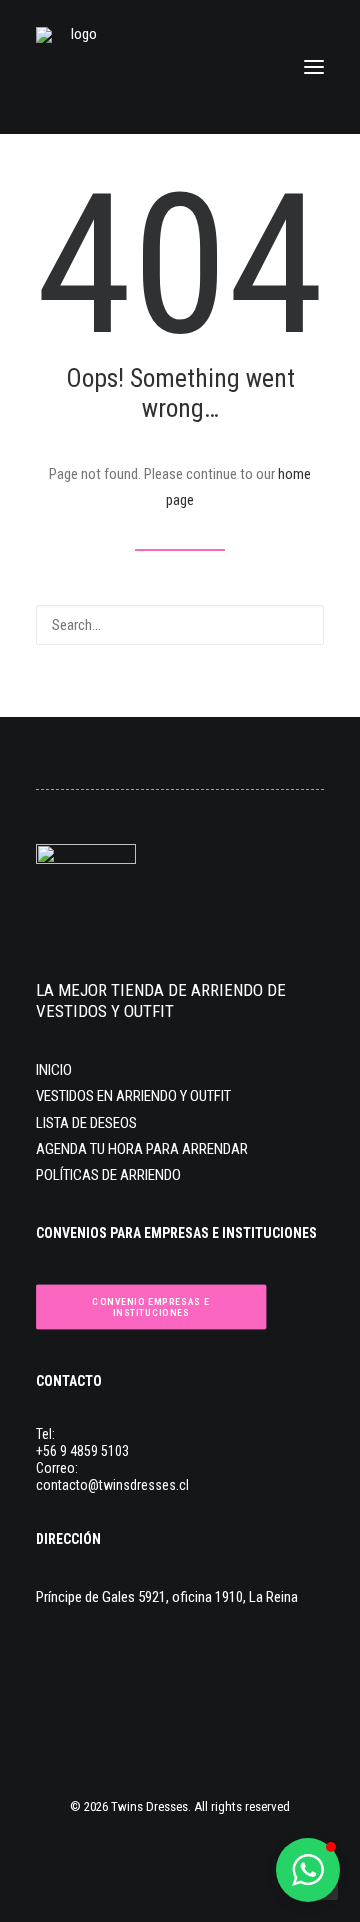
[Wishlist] (223, 67)
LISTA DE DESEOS (86, 1123)
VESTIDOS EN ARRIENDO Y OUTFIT (133, 1096)
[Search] (180, 625)
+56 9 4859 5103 (82, 1451)
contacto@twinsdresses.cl (112, 1485)
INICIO (54, 1070)
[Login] (191, 67)
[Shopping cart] (255, 67)
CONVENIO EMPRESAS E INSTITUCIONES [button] (152, 1307)
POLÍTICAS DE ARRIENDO (108, 1175)
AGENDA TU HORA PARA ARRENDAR (142, 1149)
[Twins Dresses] (76, 67)
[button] (314, 67)
